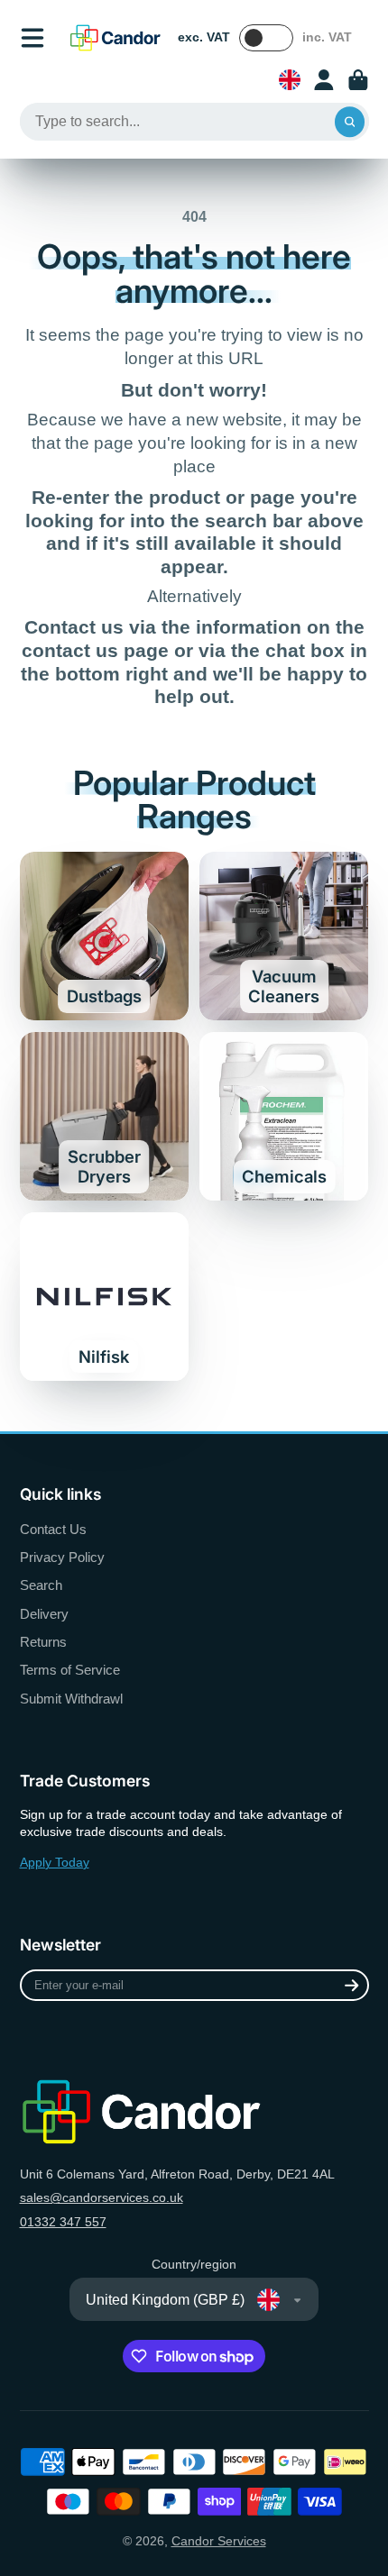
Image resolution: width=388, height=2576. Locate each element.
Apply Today (55, 1862)
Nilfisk (104, 1297)
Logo (115, 38)
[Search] (350, 122)
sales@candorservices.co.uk (102, 2197)
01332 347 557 (63, 2222)
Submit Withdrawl (71, 1699)
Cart (358, 80)
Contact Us (53, 1529)
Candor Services (219, 2541)
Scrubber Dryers (104, 1116)
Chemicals (284, 1116)
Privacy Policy (62, 1557)
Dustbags (104, 936)
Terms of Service (70, 1670)
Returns (43, 1642)
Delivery (44, 1614)
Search (41, 1585)
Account (324, 80)
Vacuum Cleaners (284, 936)
